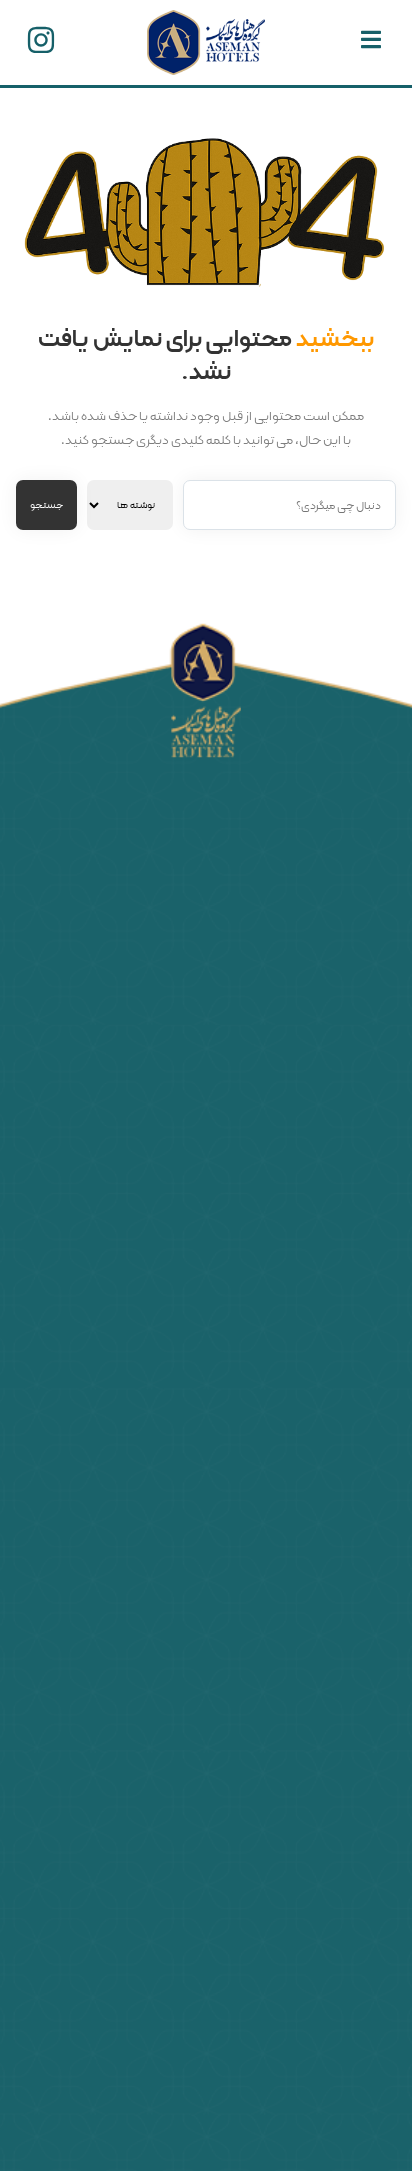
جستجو (46, 505)
